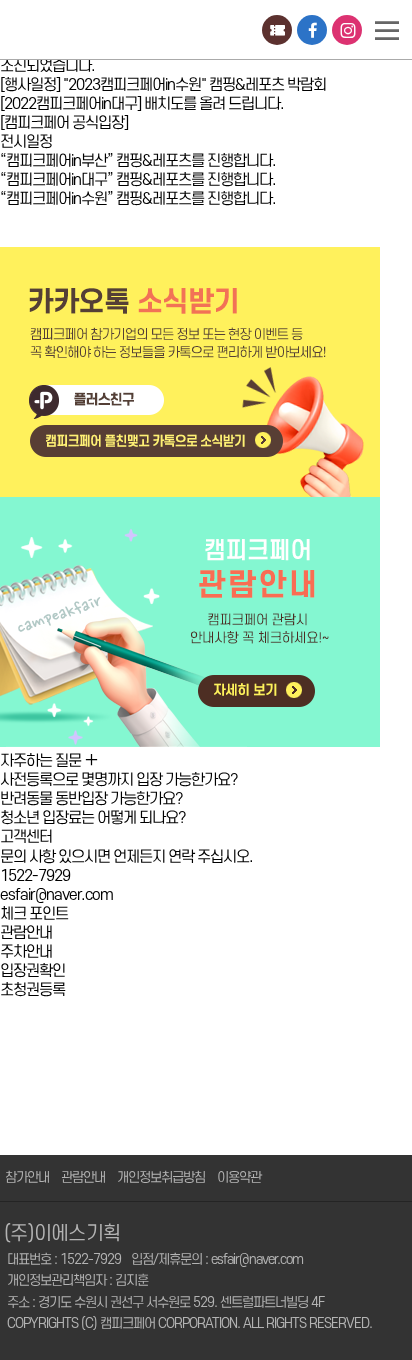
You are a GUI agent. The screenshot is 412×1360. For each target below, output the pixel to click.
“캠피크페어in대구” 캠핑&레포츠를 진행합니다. (138, 180)
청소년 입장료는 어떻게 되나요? (93, 818)
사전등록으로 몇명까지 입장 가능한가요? (119, 780)
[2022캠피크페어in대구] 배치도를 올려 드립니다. (142, 104)
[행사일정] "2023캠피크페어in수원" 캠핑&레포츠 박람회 (163, 85)
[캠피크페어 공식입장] (64, 123)
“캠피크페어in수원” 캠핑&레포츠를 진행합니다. (138, 199)
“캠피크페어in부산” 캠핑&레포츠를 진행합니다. (138, 161)
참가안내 (27, 1177)
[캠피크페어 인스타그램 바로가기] (347, 29)
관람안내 (83, 1177)
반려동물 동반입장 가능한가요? (91, 799)
